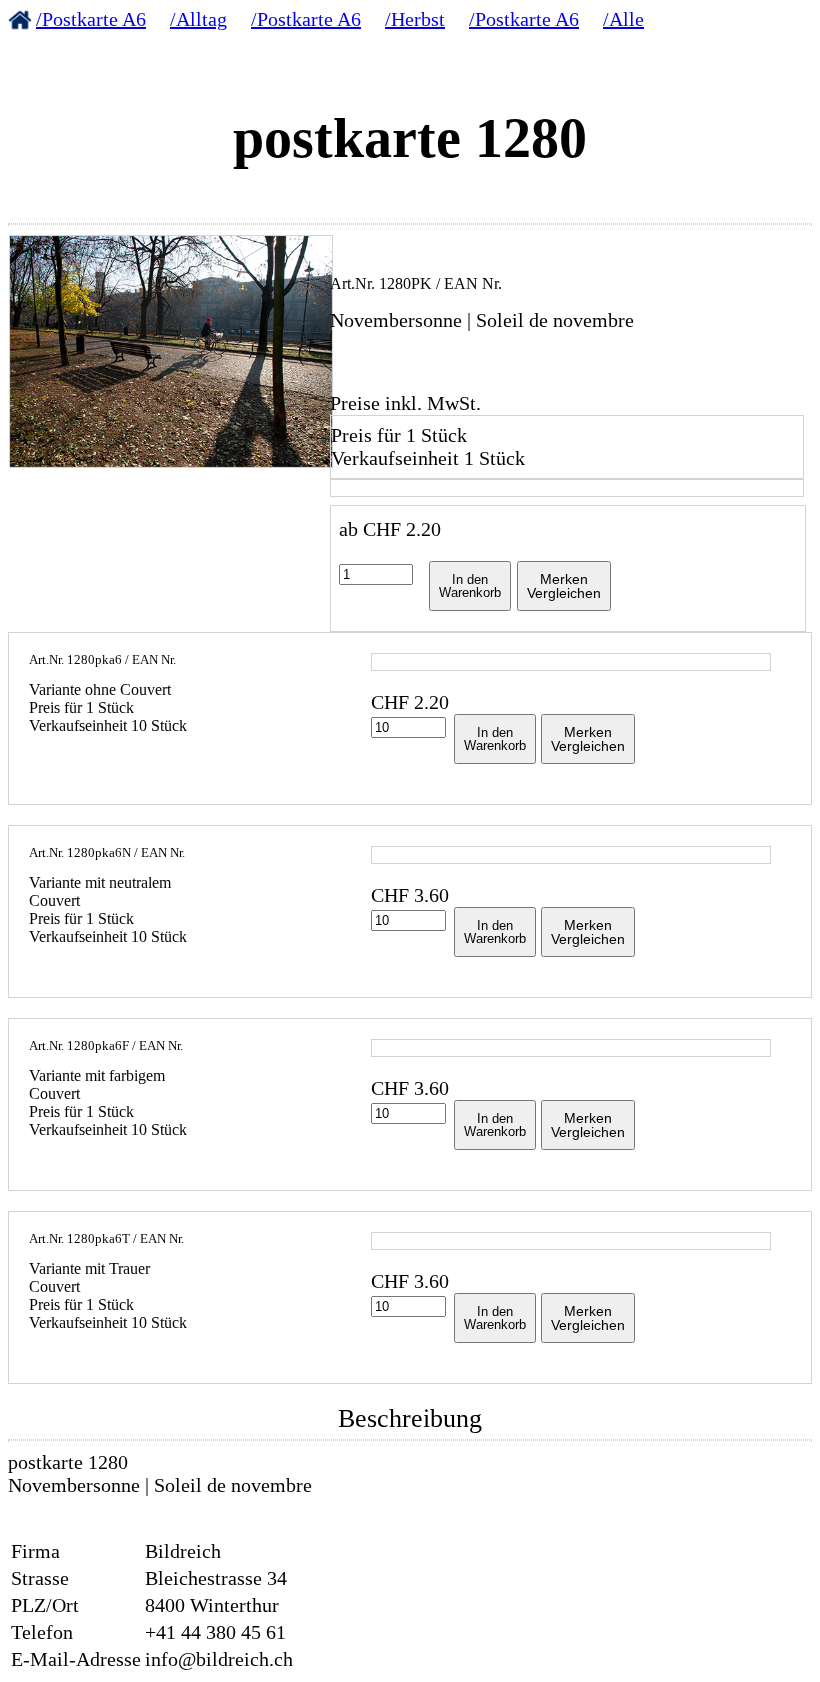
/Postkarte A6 (91, 19)
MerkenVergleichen (564, 586)
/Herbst (415, 19)
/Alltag (198, 19)
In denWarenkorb (470, 586)
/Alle (623, 19)
